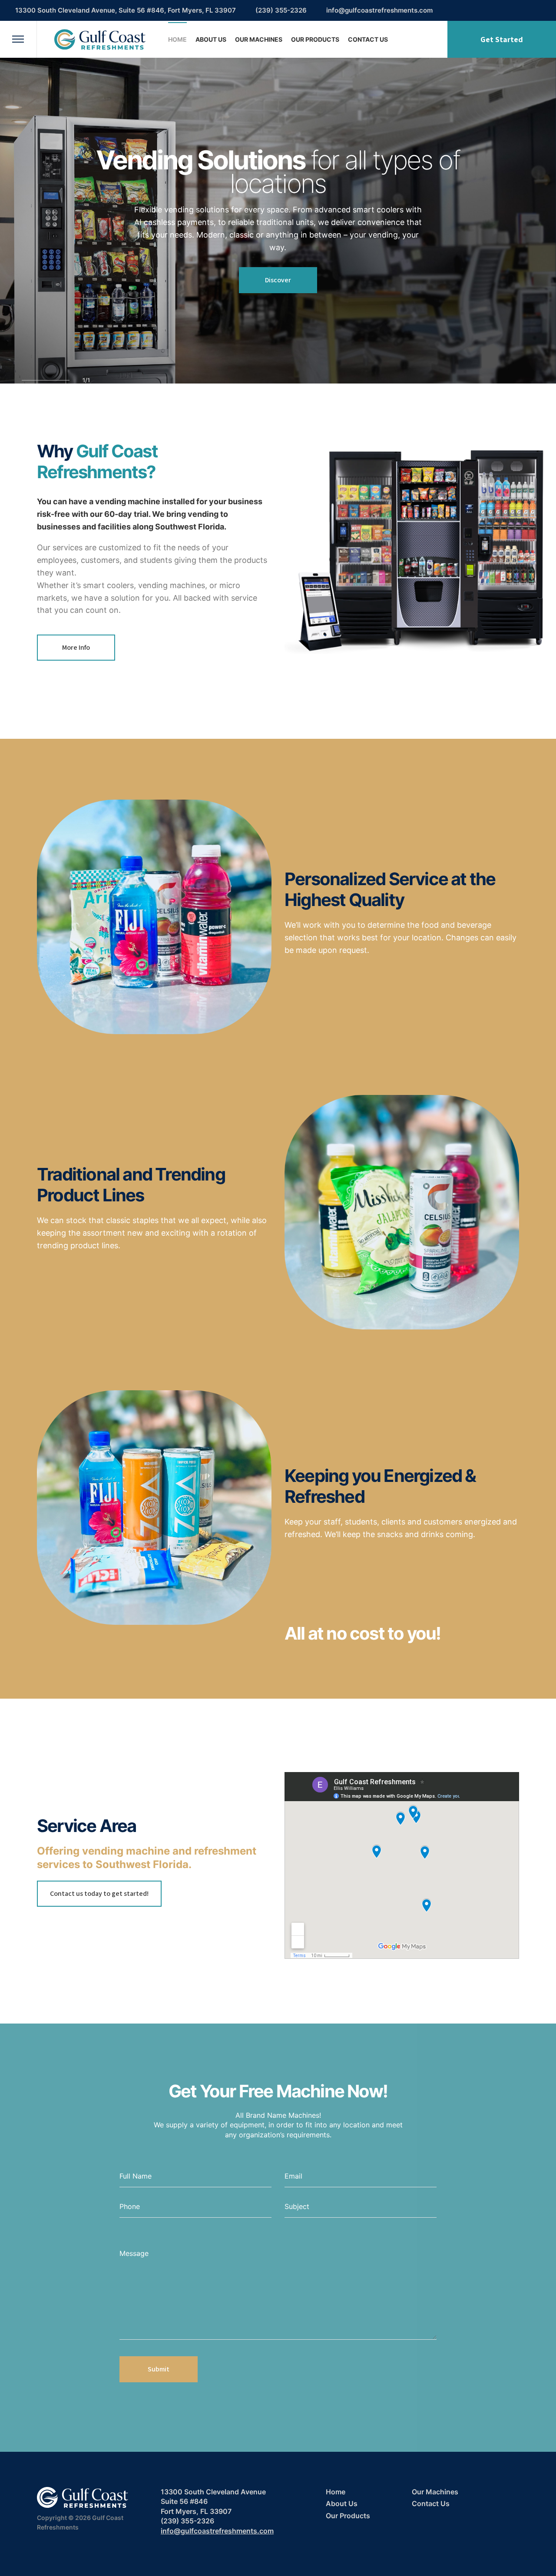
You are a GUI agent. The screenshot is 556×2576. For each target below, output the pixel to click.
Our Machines (259, 39)
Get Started (502, 39)
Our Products (315, 39)
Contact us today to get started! (99, 1893)
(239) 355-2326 (281, 10)
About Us (211, 39)
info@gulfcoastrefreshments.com (379, 10)
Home (177, 39)
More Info (76, 647)
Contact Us (368, 39)
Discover (278, 280)
